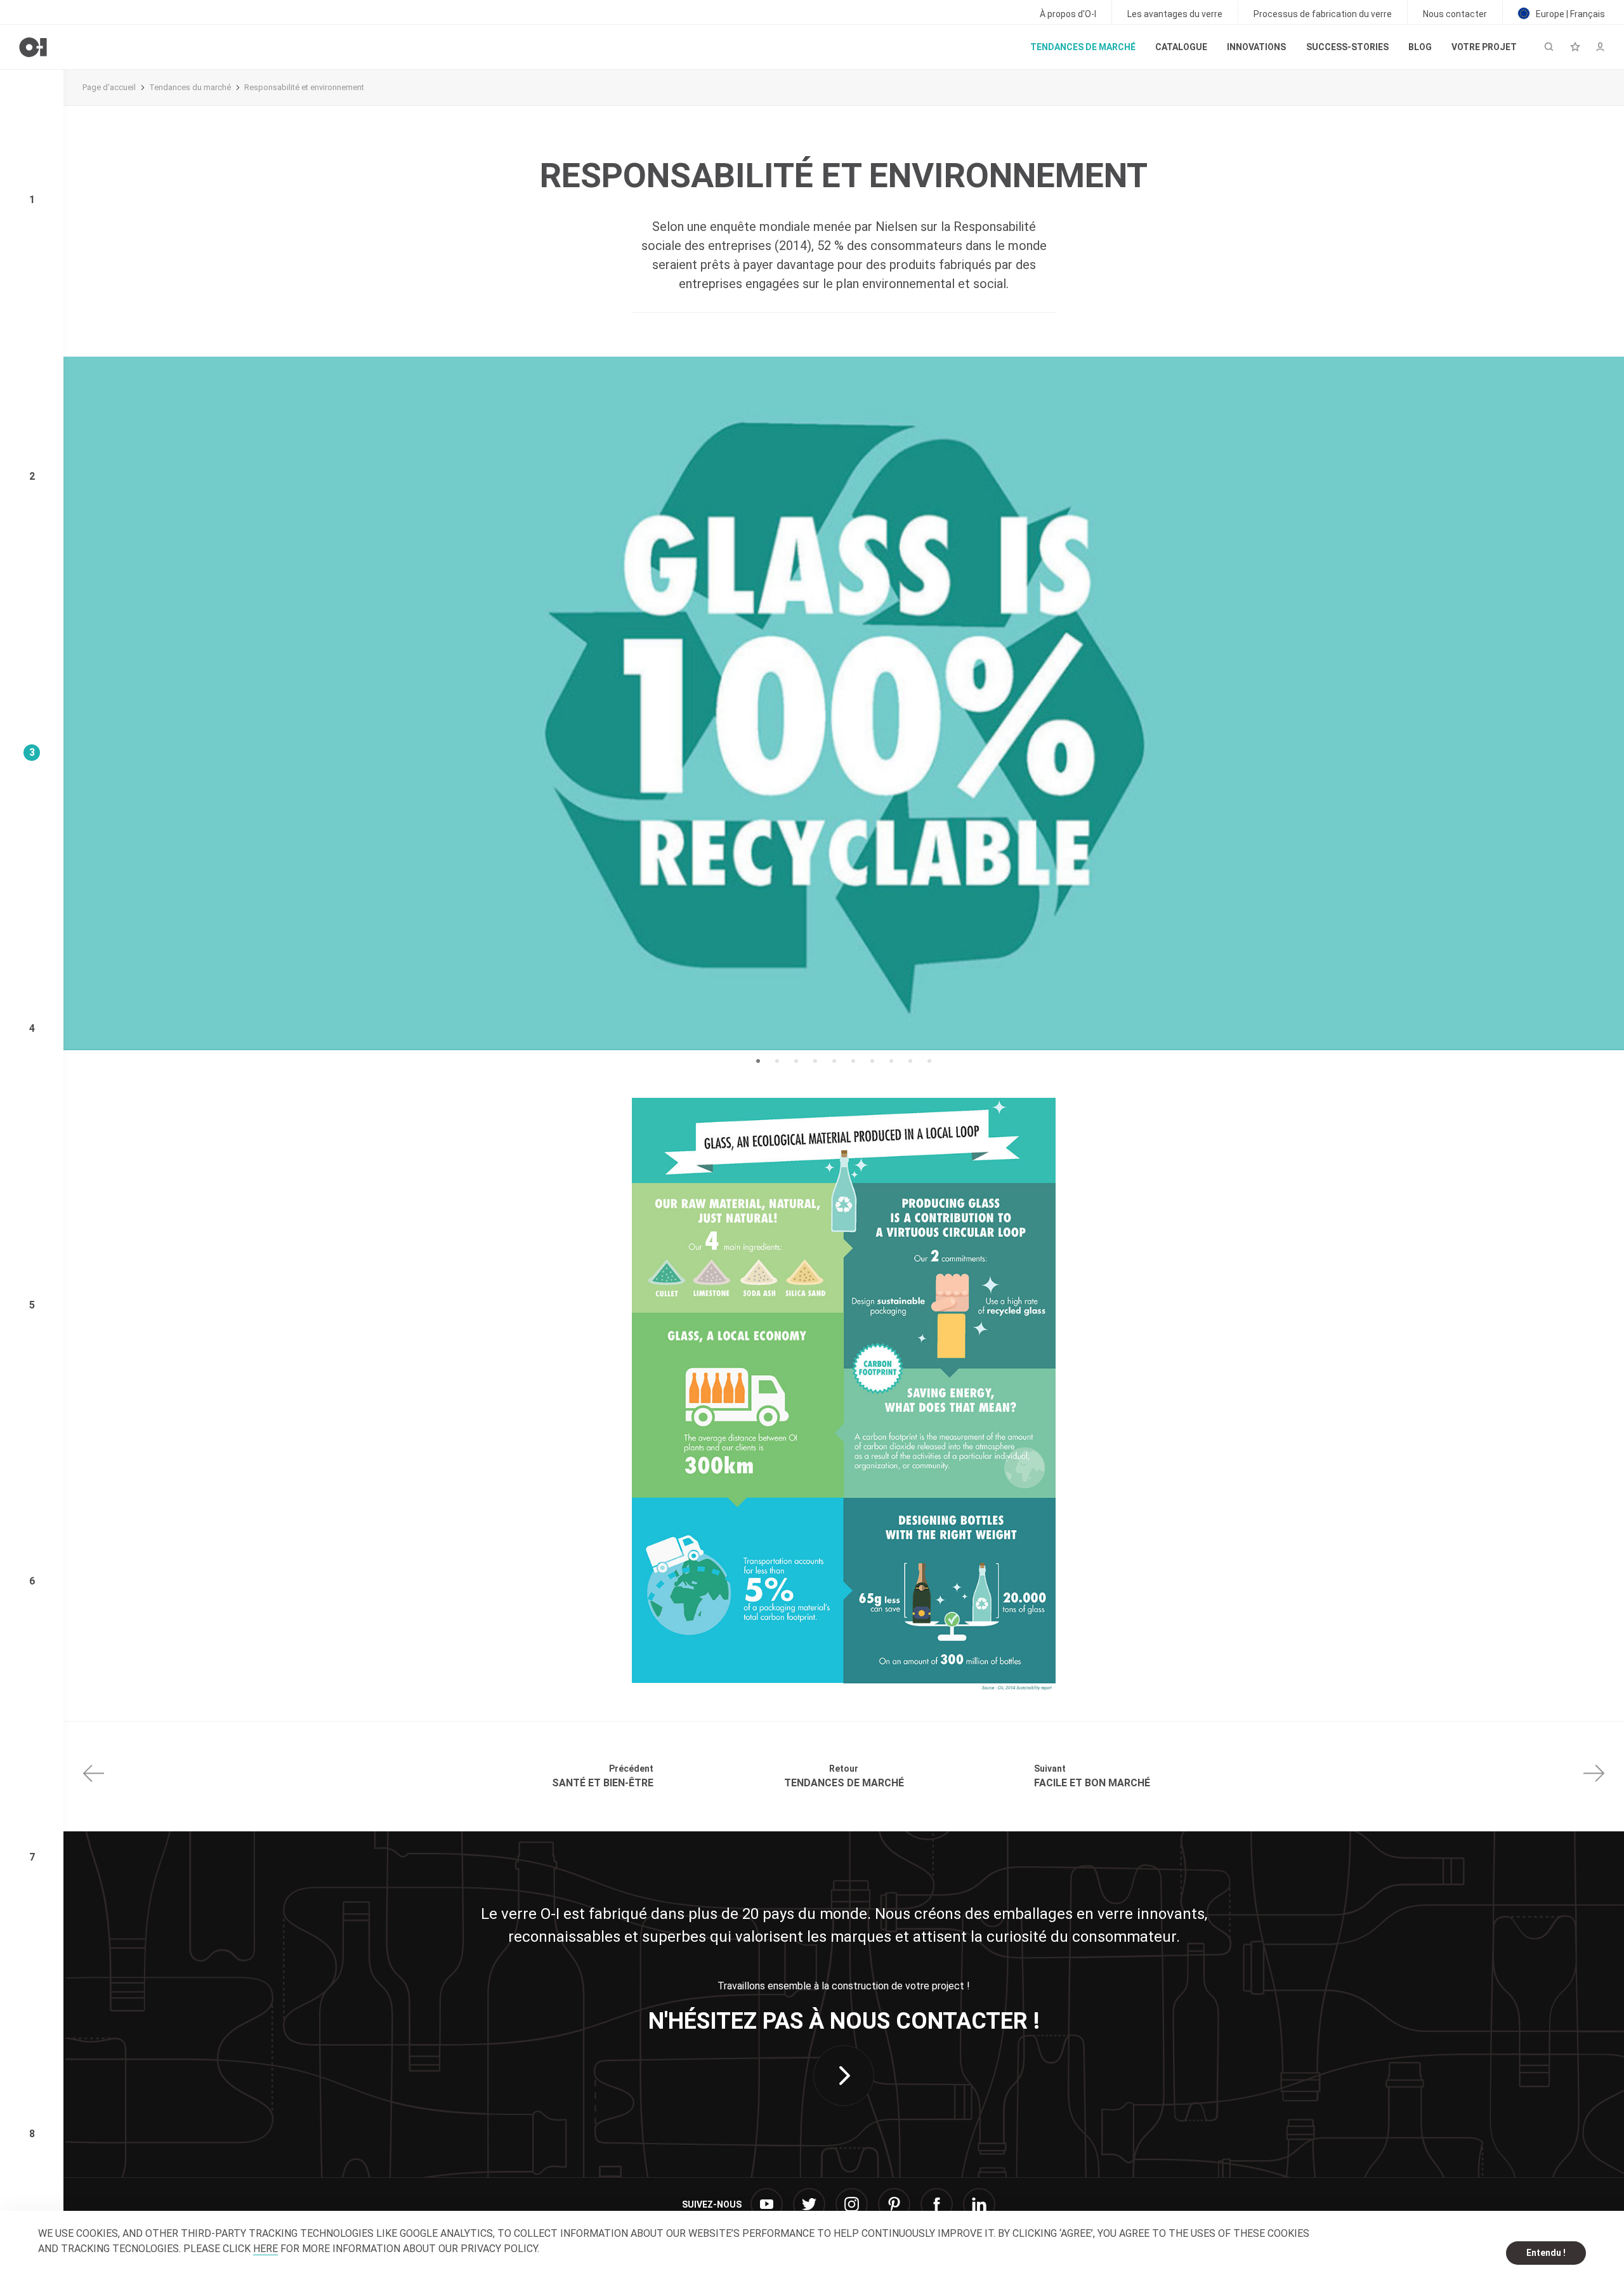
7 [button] (872, 1061)
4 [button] (815, 1061)
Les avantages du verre (1175, 14)
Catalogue (1181, 47)
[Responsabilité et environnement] (844, 1394)
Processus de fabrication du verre (1323, 14)
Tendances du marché (190, 87)
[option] (844, 703)
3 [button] (796, 1061)
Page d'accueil (109, 87)
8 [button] (891, 1061)
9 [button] (910, 1061)
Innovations (1256, 47)
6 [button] (853, 1061)
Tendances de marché (1083, 47)
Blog (1420, 47)
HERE (265, 2249)
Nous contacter (1455, 14)
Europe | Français (1569, 14)
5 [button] (834, 1061)
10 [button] (929, 1061)
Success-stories (1347, 47)
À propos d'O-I (1068, 14)
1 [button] (758, 1061)
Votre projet (1484, 47)
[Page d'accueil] (33, 47)
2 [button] (777, 1061)
